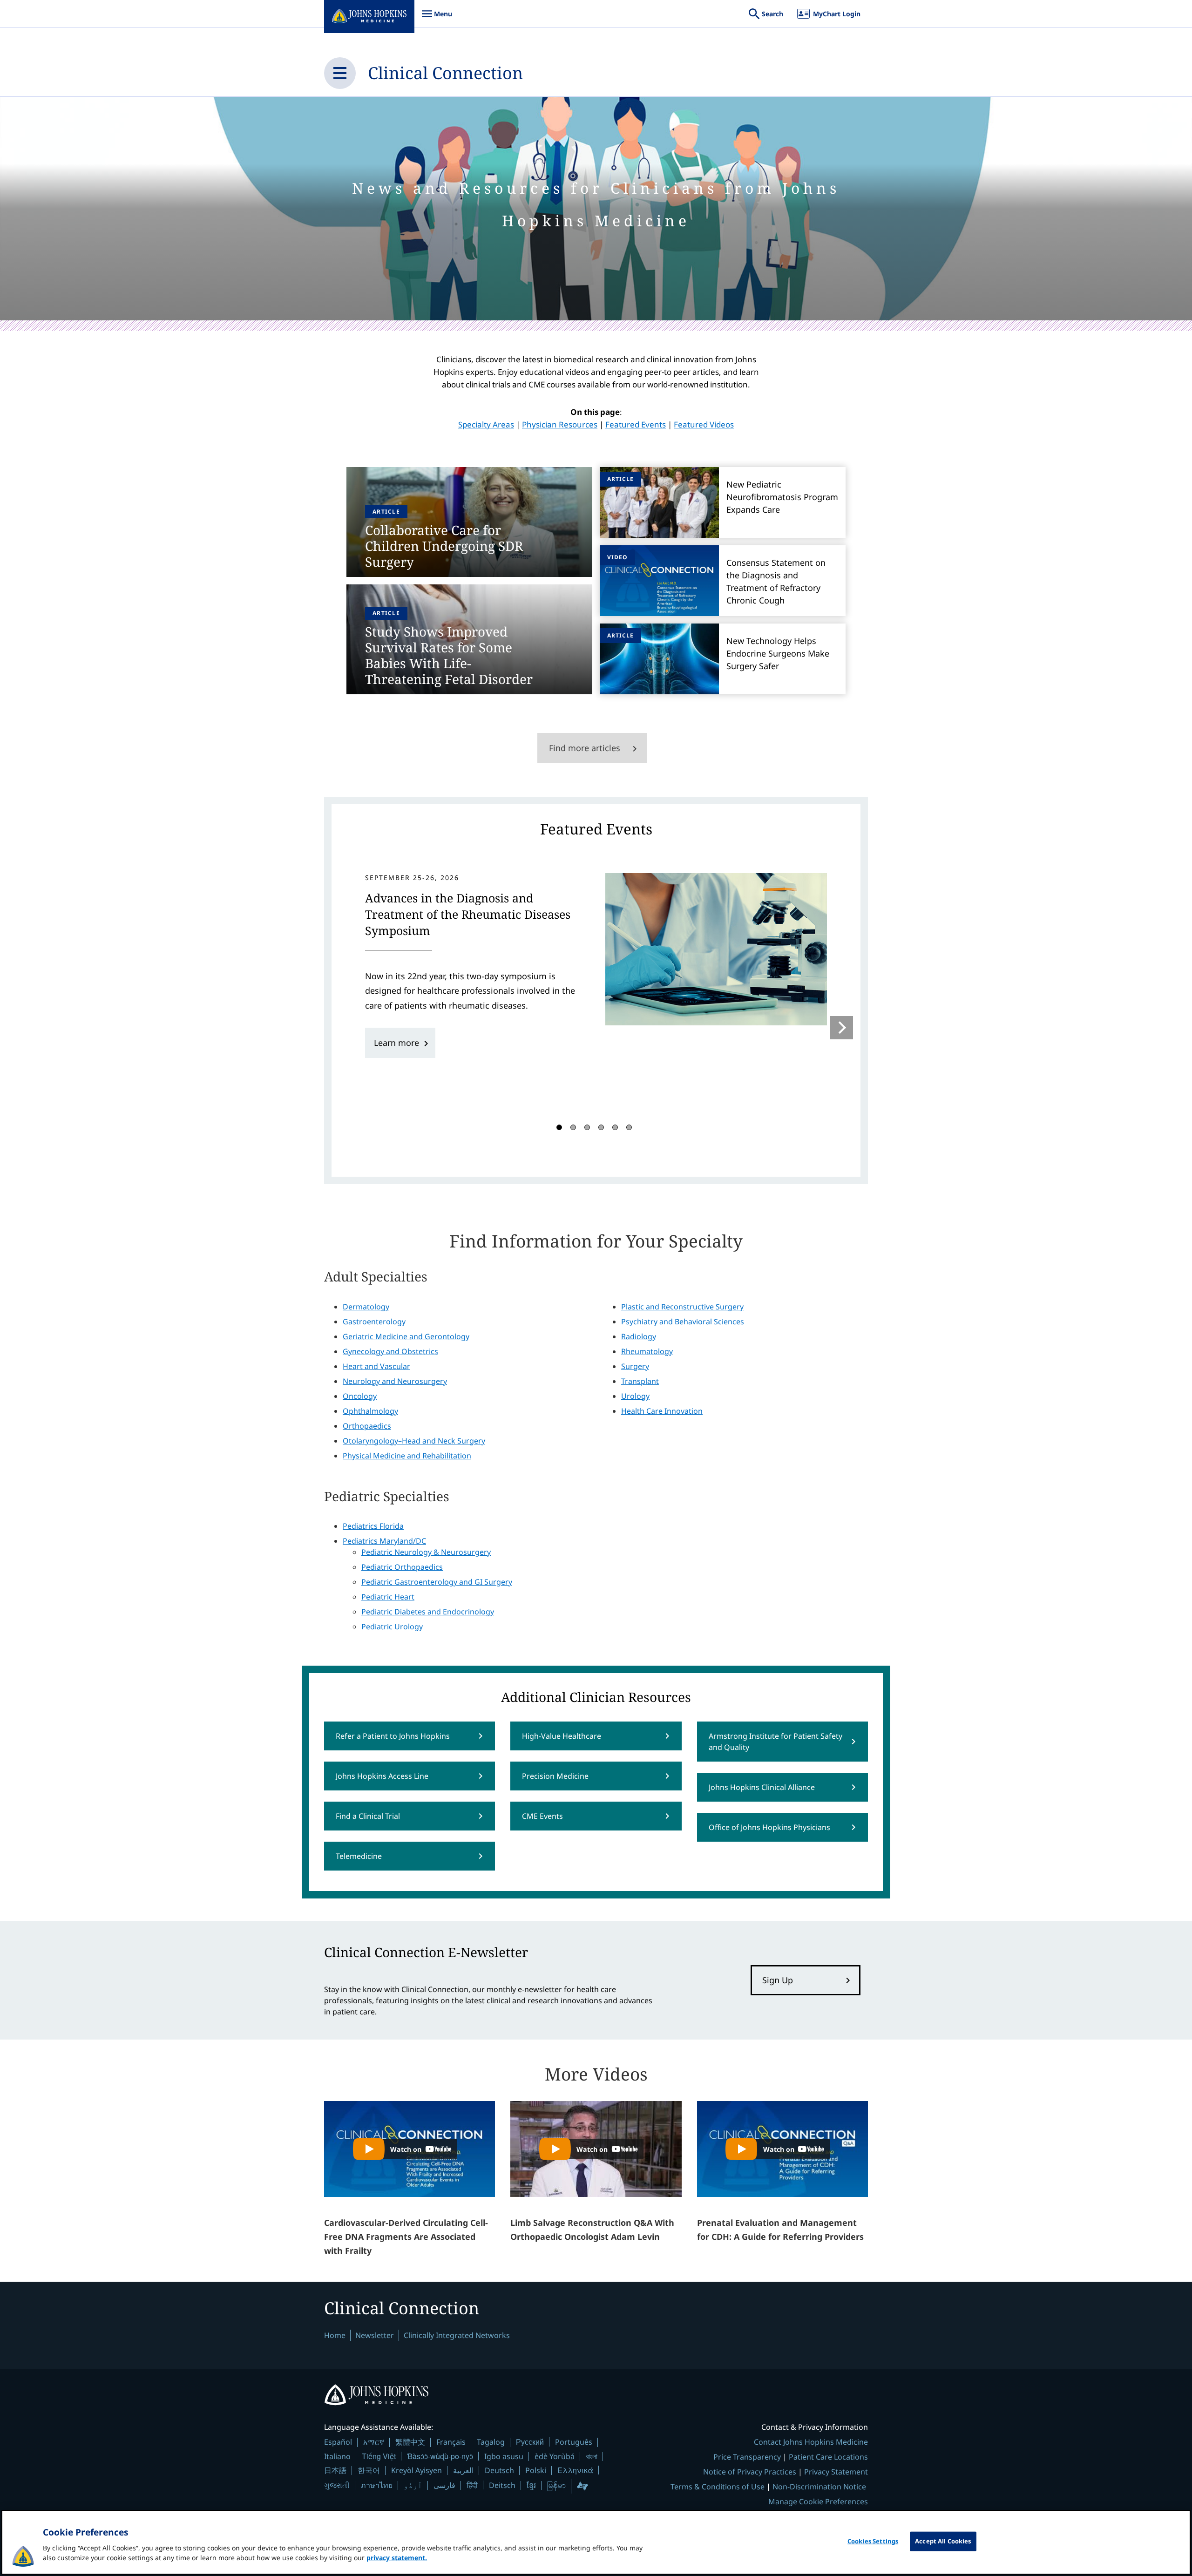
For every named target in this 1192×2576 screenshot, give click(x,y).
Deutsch (499, 2470)
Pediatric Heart (388, 1597)
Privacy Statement (836, 2472)
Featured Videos (704, 424)
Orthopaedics (367, 1426)
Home (335, 2335)
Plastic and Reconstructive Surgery (682, 1307)
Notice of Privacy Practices (750, 2472)
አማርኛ (374, 2442)
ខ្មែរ (531, 2485)
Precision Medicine (555, 1776)
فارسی (444, 2485)
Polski (536, 2470)
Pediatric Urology (392, 1627)
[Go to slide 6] (629, 1127)
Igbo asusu (504, 2456)
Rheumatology (647, 1351)
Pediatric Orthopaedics (402, 1567)
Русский (530, 2442)
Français (451, 2442)
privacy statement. (397, 2558)
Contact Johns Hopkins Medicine (811, 2442)
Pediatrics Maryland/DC (384, 1541)
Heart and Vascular (376, 1366)
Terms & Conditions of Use (718, 2487)
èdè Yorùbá (555, 2456)
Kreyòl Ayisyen (417, 2470)
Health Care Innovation (662, 1411)
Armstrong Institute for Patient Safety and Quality (775, 1742)
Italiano (337, 2456)
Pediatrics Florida (373, 1526)
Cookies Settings (873, 2541)
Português (574, 2442)
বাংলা (592, 2456)
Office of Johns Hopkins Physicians (769, 1827)
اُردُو (413, 2485)
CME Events (542, 1816)
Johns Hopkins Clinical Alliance (762, 1787)
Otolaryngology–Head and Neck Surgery (414, 1441)
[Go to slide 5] (615, 1127)
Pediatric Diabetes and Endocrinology (428, 1612)
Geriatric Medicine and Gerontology (406, 1336)
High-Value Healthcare (562, 1736)
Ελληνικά (575, 2470)
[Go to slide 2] (573, 1127)
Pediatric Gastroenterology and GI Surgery (437, 1582)
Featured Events (636, 424)
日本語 (335, 2470)
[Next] (841, 1028)
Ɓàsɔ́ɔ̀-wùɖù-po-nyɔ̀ (440, 2456)
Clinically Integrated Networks (457, 2335)
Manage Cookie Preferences (818, 2501)
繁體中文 (410, 2442)
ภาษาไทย (377, 2485)
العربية (463, 2470)
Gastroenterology (374, 1322)
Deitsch (502, 2485)
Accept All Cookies (943, 2541)
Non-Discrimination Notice (819, 2487)
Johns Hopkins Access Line (382, 1776)
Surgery (635, 1366)
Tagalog (491, 2442)
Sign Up (778, 1980)
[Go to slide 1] (559, 1127)
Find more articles (585, 748)
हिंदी (472, 2485)
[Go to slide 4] (601, 1127)
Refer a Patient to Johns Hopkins (393, 1736)
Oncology (360, 1396)
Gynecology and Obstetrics (390, 1351)
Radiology (639, 1336)
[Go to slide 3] (587, 1127)
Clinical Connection (445, 73)
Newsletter (375, 2335)
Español (338, 2442)
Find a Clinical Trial (368, 1816)
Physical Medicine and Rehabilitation (407, 1456)
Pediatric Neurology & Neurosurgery (426, 1552)
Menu (437, 18)
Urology (635, 1396)
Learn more (396, 1043)
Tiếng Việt (379, 2456)
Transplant (640, 1381)
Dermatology (366, 1307)
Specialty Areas (486, 424)
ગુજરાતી (337, 2485)
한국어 (369, 2470)
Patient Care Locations (828, 2457)
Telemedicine (359, 1856)
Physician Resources (560, 424)
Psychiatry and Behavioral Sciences (683, 1322)
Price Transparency (747, 2457)
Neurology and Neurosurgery (395, 1381)
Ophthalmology (370, 1411)
